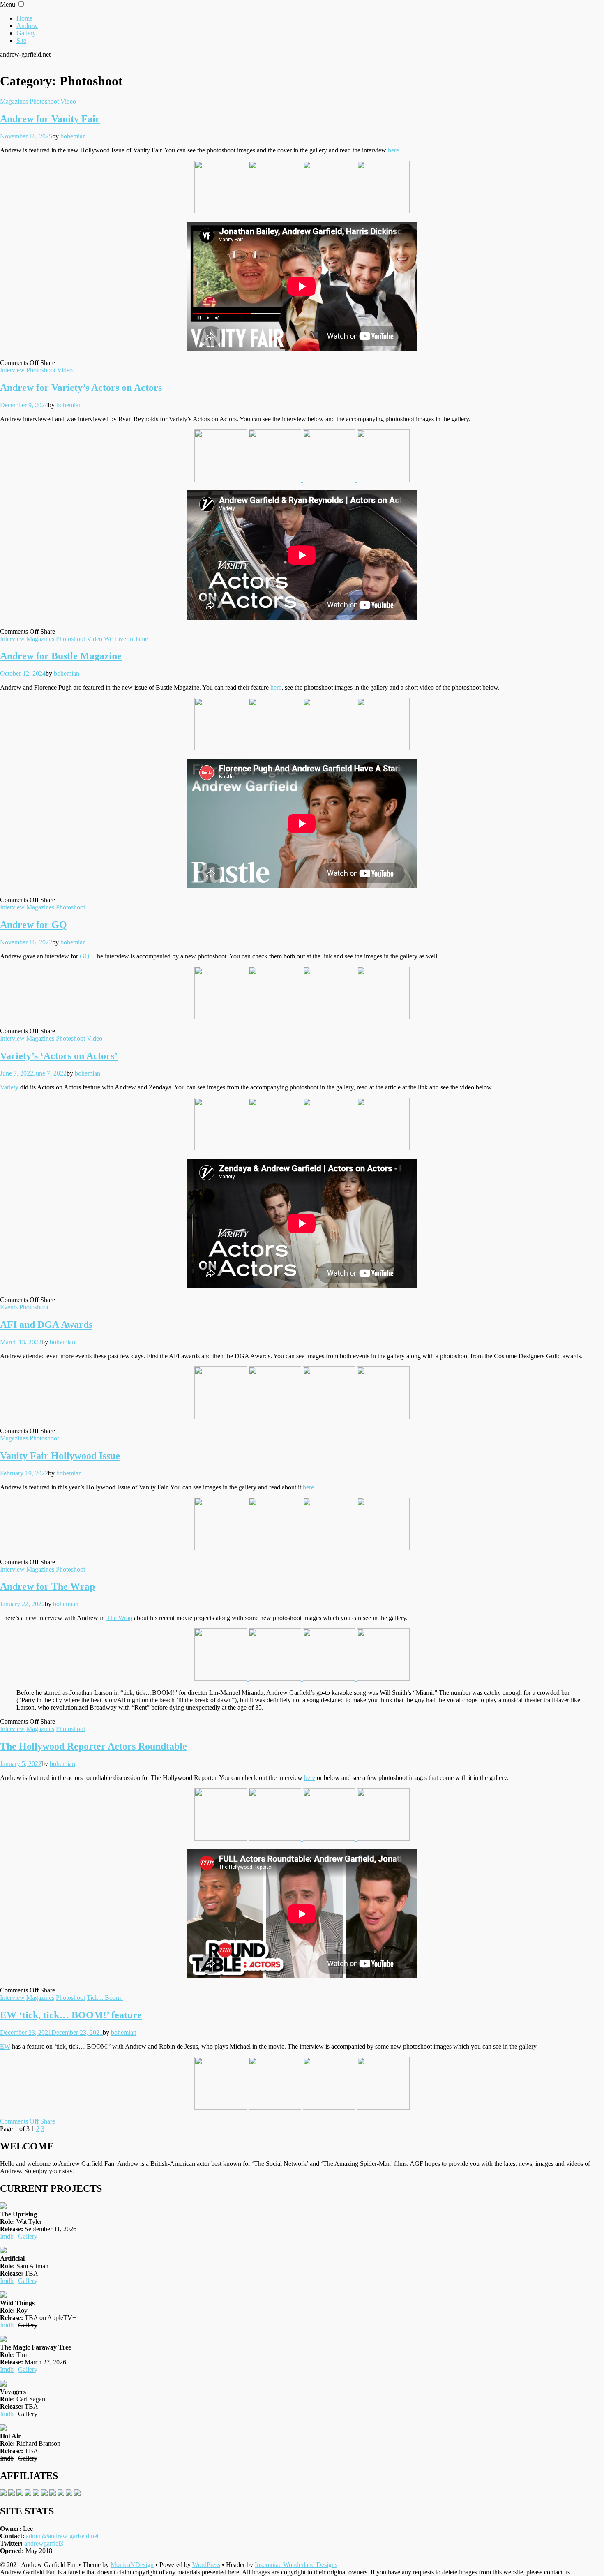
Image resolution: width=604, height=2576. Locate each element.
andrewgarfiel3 (44, 2543)
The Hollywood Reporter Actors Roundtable (93, 1746)
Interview (12, 370)
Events (9, 1307)
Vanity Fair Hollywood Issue (60, 1456)
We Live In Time (126, 639)
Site (21, 40)
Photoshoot (44, 101)
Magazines (14, 101)
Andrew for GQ (33, 925)
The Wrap (119, 1618)
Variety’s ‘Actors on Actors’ (59, 1056)
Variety (9, 1087)
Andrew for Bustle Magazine (61, 656)
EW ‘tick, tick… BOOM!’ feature (71, 2015)
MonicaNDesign (132, 2565)
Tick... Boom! (105, 1998)
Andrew (27, 26)
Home (24, 18)
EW (5, 2046)
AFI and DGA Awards (46, 1325)
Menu (8, 4)
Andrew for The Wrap (47, 1586)
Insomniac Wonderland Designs (296, 2565)
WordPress (206, 2565)
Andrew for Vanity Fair (50, 119)
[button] (21, 4)
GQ (85, 956)
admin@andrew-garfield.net (62, 2536)
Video (68, 101)
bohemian (73, 136)
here (393, 150)
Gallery (26, 33)
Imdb (7, 2236)
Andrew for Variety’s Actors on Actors (81, 388)
